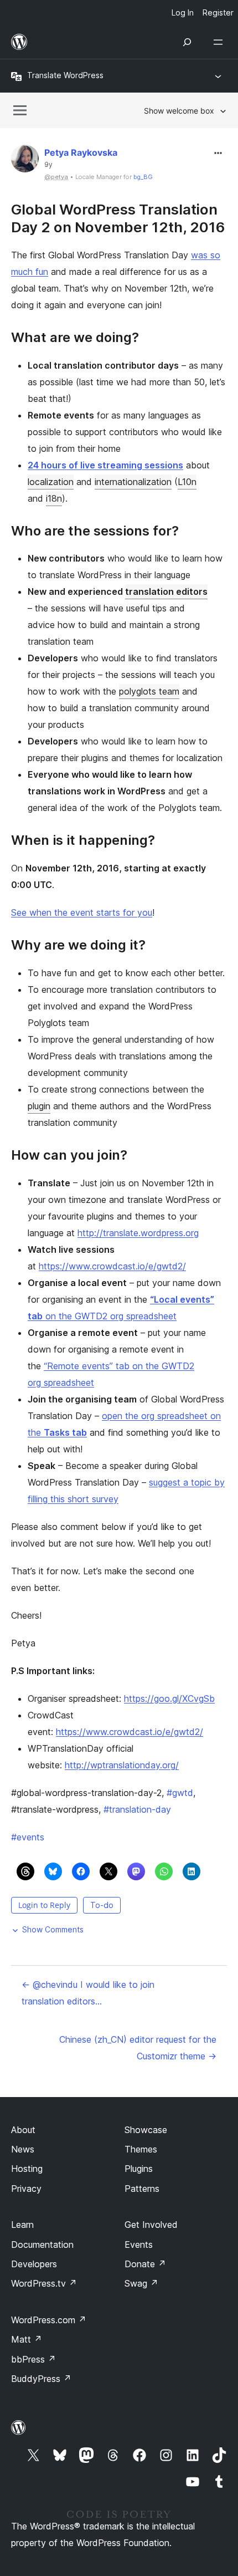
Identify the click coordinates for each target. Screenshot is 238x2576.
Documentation (42, 2245)
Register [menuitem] (218, 12)
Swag (141, 2283)
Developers (34, 2264)
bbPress (33, 2359)
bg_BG (143, 177)
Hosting (27, 2169)
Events (139, 2245)
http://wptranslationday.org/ (122, 1765)
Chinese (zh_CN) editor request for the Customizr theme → (138, 2048)
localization (51, 482)
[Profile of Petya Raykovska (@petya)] (25, 161)
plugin (39, 1106)
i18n (54, 498)
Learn (22, 2225)
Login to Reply (44, 1905)
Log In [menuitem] (183, 12)
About (23, 2130)
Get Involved (151, 2225)
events (28, 1837)
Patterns (142, 2189)
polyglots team (149, 691)
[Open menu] (220, 42)
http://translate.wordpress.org (138, 1233)
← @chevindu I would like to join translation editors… (88, 1993)
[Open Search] (187, 42)
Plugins (139, 2169)
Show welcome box (179, 111)
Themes (141, 2149)
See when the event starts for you (82, 912)
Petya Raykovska (81, 152)
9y (48, 165)
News (23, 2149)
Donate (145, 2264)
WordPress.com (49, 2320)
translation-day (137, 1809)
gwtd (180, 1793)
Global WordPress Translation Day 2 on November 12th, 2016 (118, 218)
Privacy (26, 2189)
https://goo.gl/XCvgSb (169, 1698)
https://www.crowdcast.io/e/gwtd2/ (112, 1266)
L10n (187, 482)
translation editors (166, 591)
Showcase (146, 2130)
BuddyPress (41, 2379)
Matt (27, 2339)
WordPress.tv (44, 2283)
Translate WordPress (65, 75)
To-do (102, 1905)
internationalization (133, 482)
